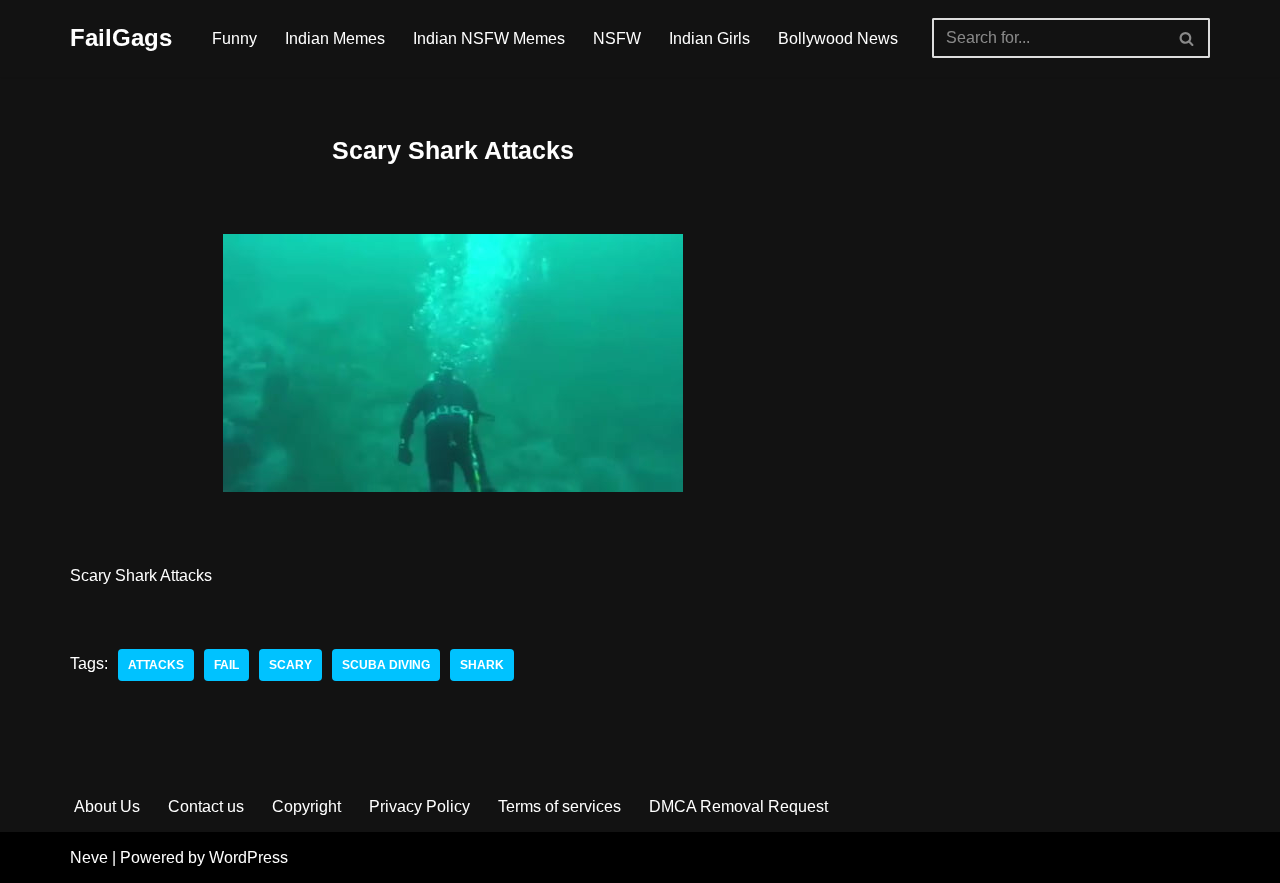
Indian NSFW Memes (489, 38)
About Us (107, 806)
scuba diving (386, 665)
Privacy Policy (419, 806)
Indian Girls (709, 38)
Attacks (156, 665)
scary (290, 665)
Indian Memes (335, 38)
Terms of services (559, 806)
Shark (482, 665)
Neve (89, 857)
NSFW (617, 38)
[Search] (1187, 38)
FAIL (226, 665)
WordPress (248, 857)
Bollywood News (838, 38)
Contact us (206, 806)
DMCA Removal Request (738, 806)
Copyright (306, 806)
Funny (234, 38)
